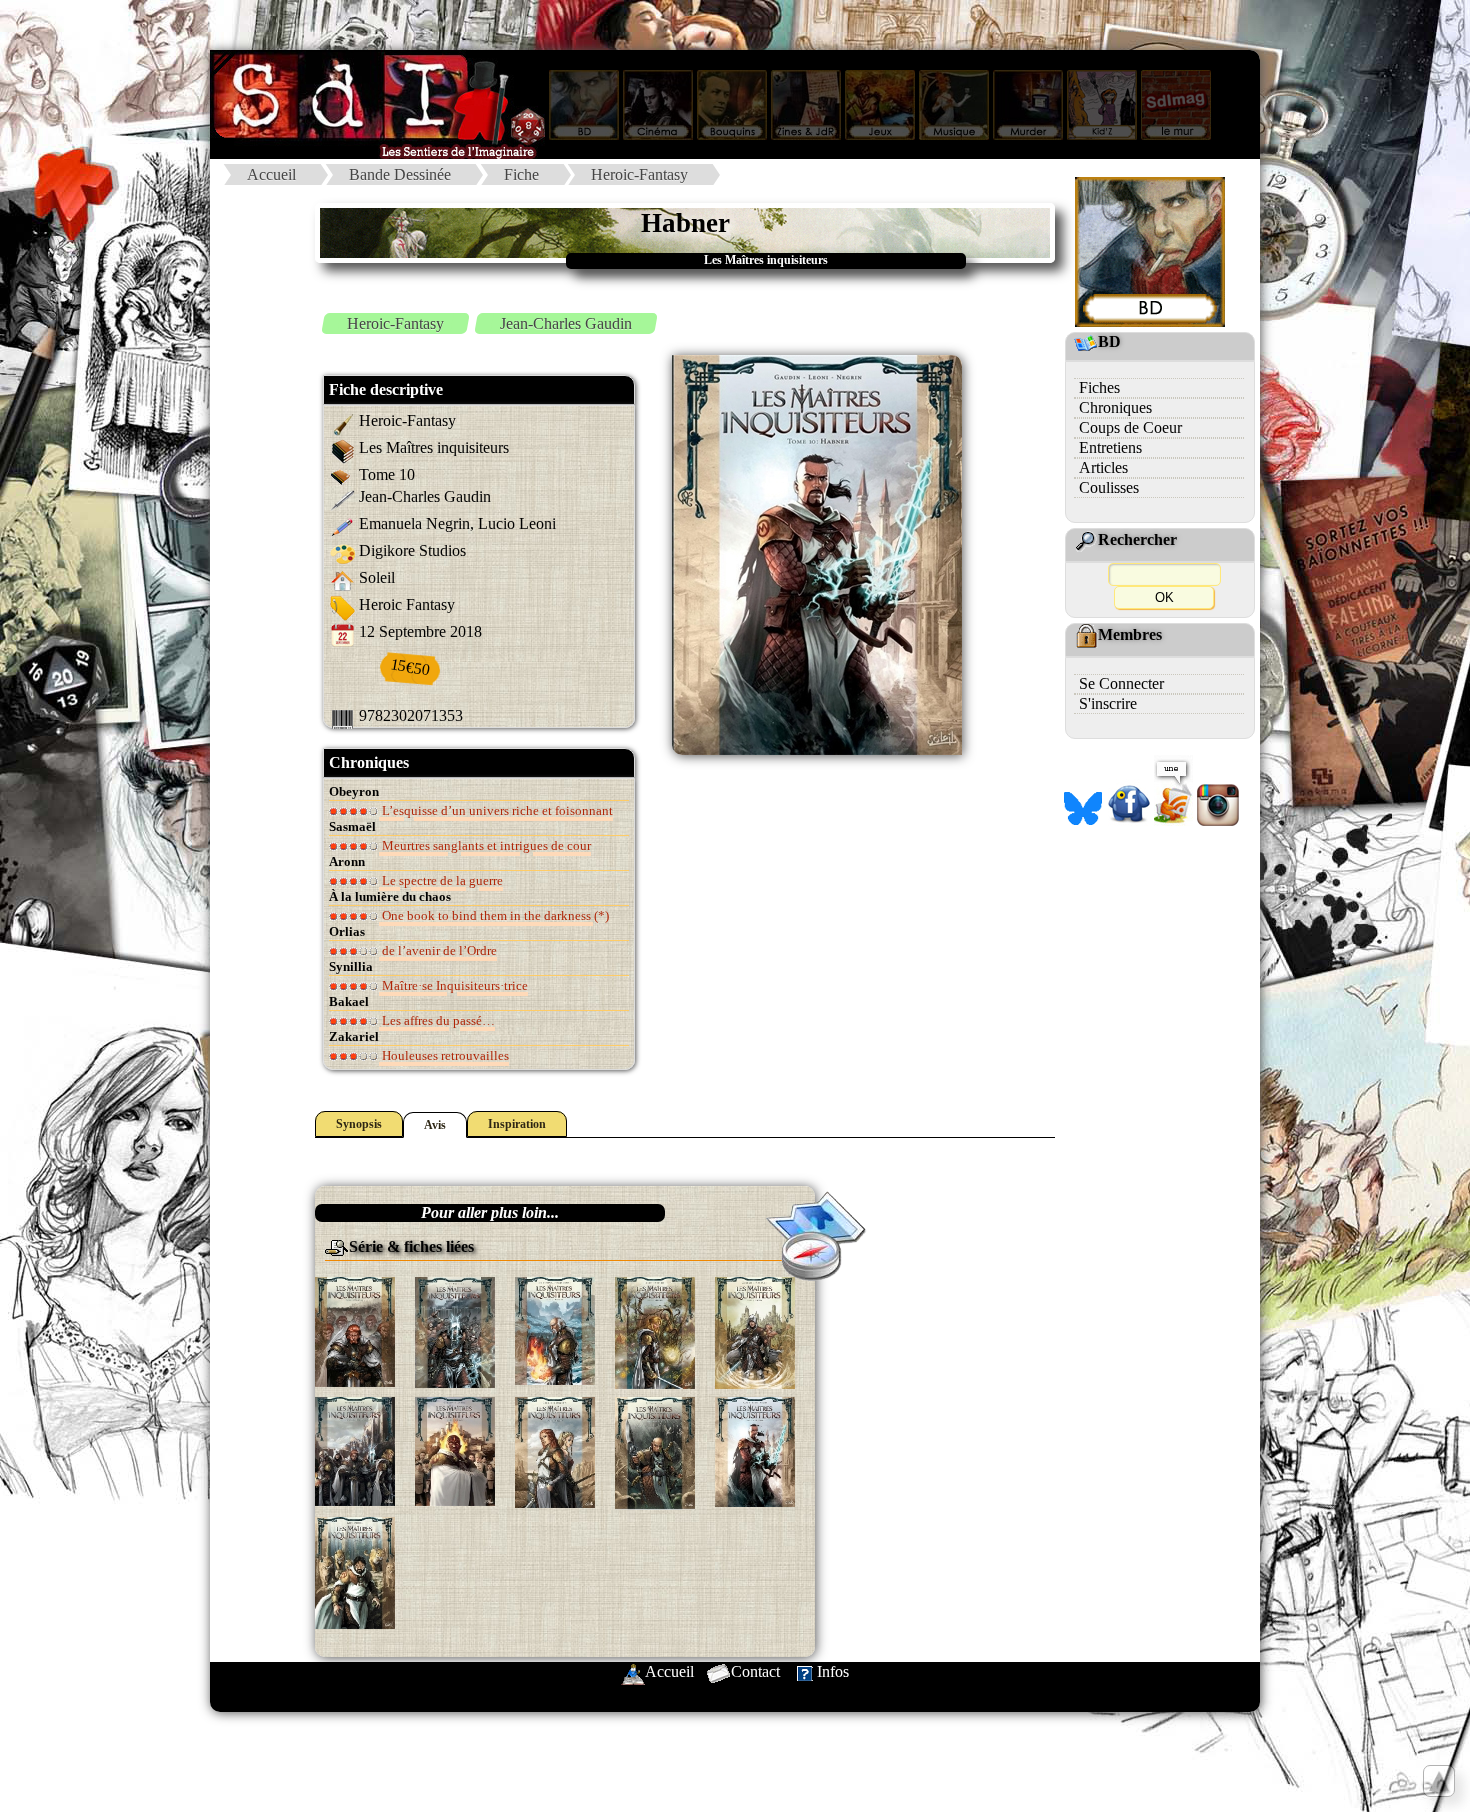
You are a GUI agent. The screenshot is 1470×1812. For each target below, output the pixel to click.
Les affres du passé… (437, 1020)
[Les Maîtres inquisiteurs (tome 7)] (455, 1449)
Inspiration (517, 1124)
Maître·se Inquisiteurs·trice (453, 985)
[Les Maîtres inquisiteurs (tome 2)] (455, 1330)
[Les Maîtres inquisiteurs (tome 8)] (555, 1450)
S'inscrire (1108, 703)
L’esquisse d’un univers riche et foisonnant (496, 810)
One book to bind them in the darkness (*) (494, 915)
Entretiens (1110, 447)
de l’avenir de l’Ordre (438, 950)
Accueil (271, 174)
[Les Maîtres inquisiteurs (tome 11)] (355, 1570)
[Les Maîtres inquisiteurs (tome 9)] (655, 1451)
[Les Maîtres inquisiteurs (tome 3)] (555, 1329)
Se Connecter (1121, 683)
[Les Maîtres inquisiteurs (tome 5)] (755, 1330)
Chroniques (1115, 407)
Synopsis (359, 1124)
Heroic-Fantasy (639, 174)
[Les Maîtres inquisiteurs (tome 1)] (355, 1329)
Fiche (521, 174)
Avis (435, 1125)
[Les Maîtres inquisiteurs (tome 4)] (655, 1330)
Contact (755, 1671)
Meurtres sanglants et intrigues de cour (485, 845)
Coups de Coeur (1130, 427)
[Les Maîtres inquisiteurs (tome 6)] (355, 1449)
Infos (833, 1671)
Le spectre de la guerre (441, 880)
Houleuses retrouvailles (444, 1055)
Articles (1103, 467)
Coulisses (1109, 487)
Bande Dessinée (400, 174)
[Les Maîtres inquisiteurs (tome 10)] (755, 1449)
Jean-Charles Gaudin (566, 323)
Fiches (1099, 387)
